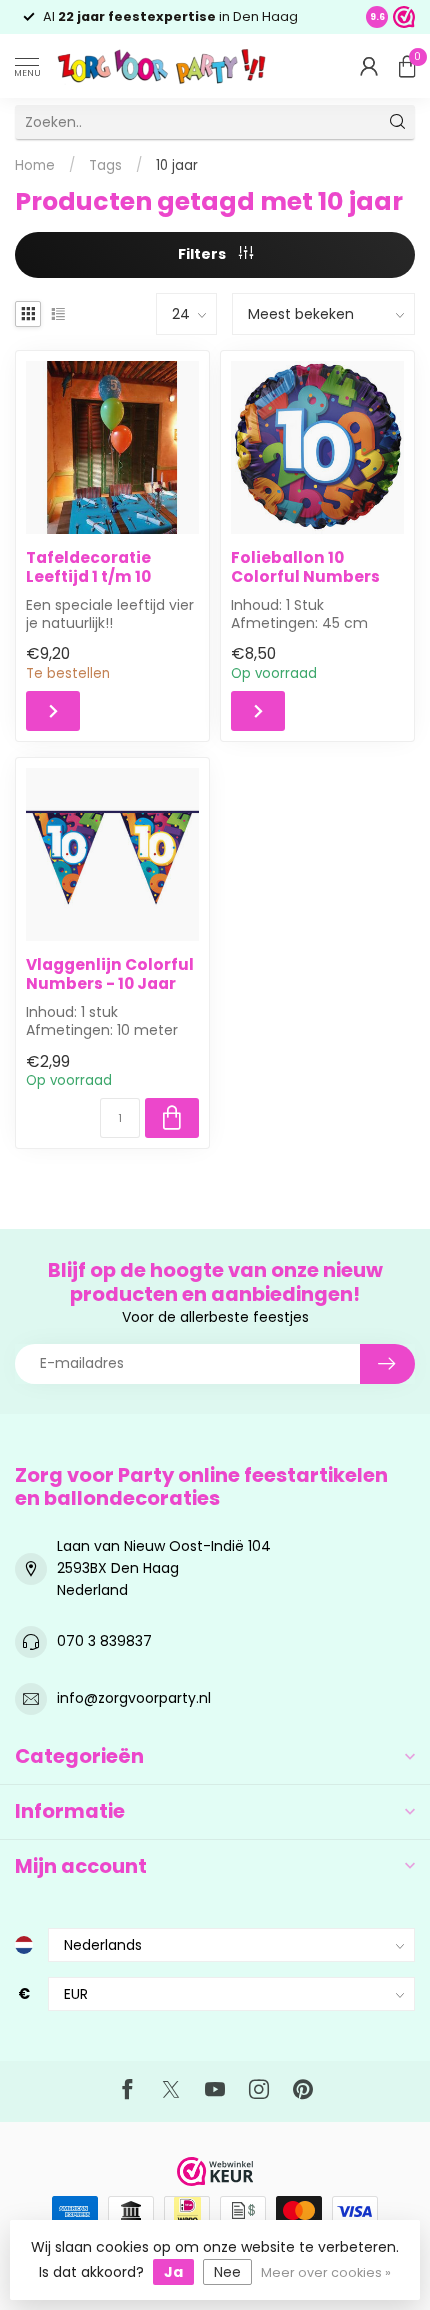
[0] (407, 66)
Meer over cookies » (326, 2272)
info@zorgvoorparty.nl (134, 1698)
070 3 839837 (104, 1641)
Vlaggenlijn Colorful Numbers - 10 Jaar (110, 974)
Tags (105, 165)
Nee (227, 2272)
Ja (173, 2272)
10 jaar (177, 165)
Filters (203, 254)
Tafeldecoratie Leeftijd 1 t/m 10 (88, 567)
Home (35, 165)
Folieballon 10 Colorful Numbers (305, 567)
